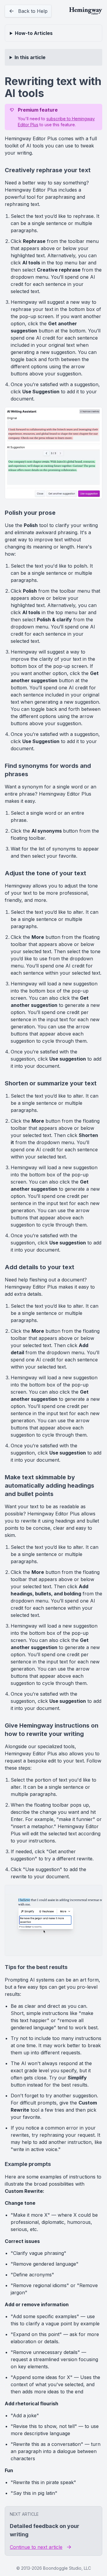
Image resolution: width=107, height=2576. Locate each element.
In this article (30, 57)
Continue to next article (36, 2547)
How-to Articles (34, 33)
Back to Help (33, 11)
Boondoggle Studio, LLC (67, 2568)
